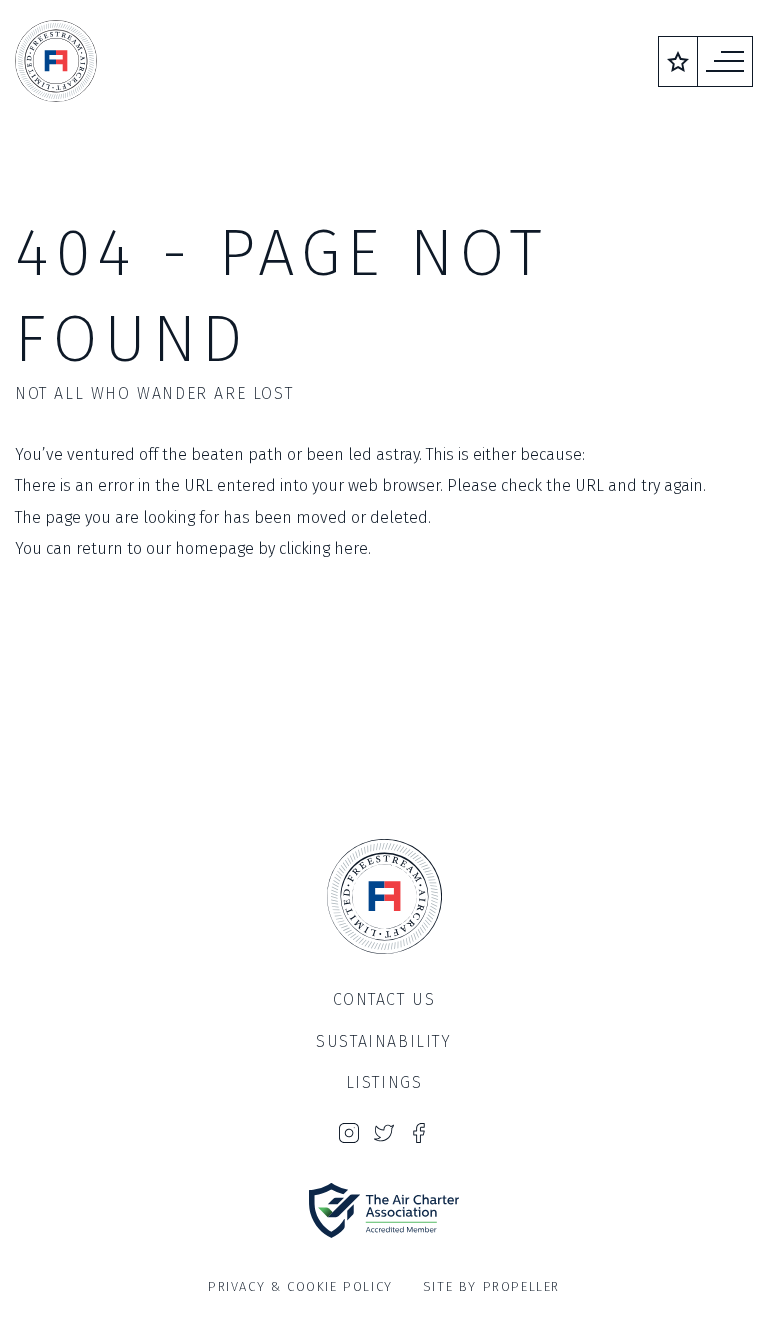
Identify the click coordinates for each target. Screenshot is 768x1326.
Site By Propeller (491, 1286)
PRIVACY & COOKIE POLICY (300, 1286)
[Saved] (678, 61)
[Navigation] (724, 61)
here (351, 548)
